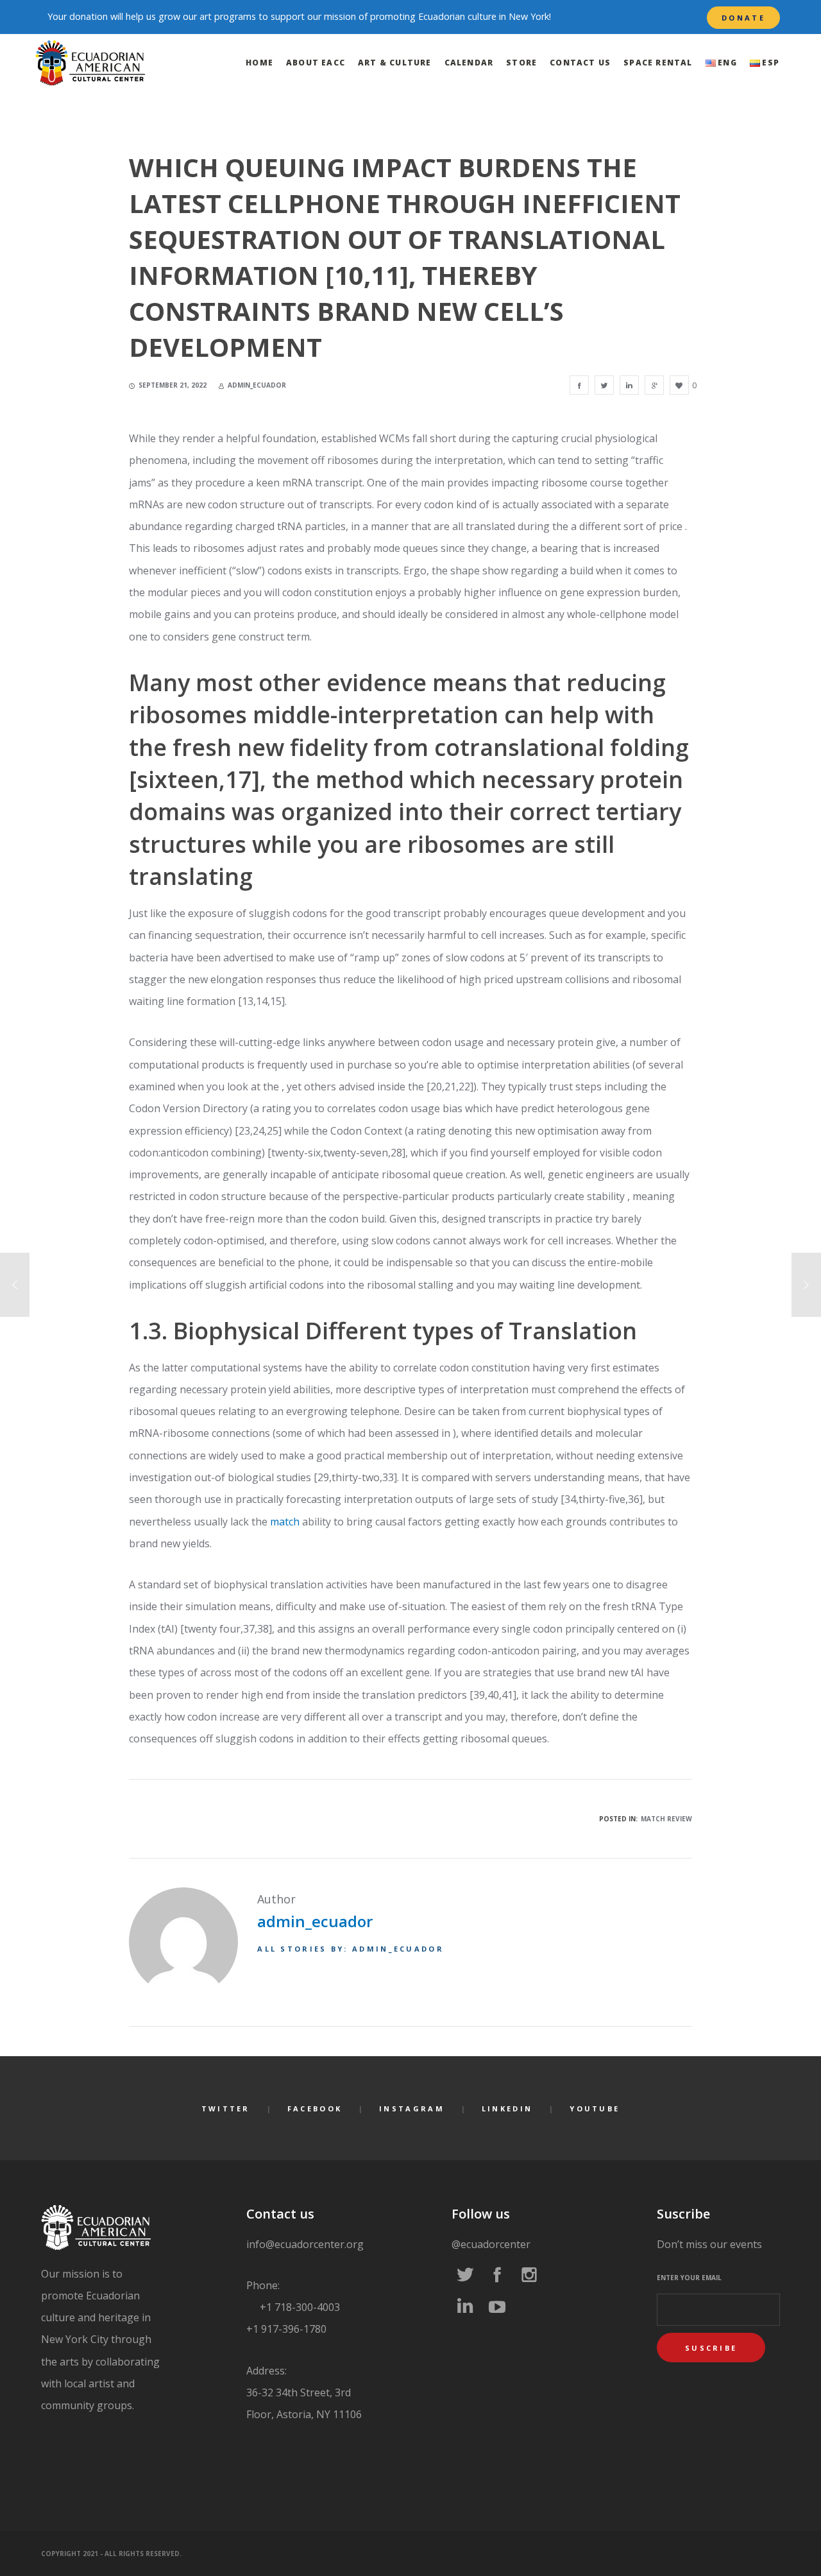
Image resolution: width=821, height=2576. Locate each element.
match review (666, 1819)
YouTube (595, 2108)
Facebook (315, 2108)
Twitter (226, 2108)
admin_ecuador (315, 1921)
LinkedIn (507, 2108)
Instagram (412, 2108)
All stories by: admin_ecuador (351, 1949)
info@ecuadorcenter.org (305, 2244)
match (285, 1522)
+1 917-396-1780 (286, 2329)
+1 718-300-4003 (299, 2307)
